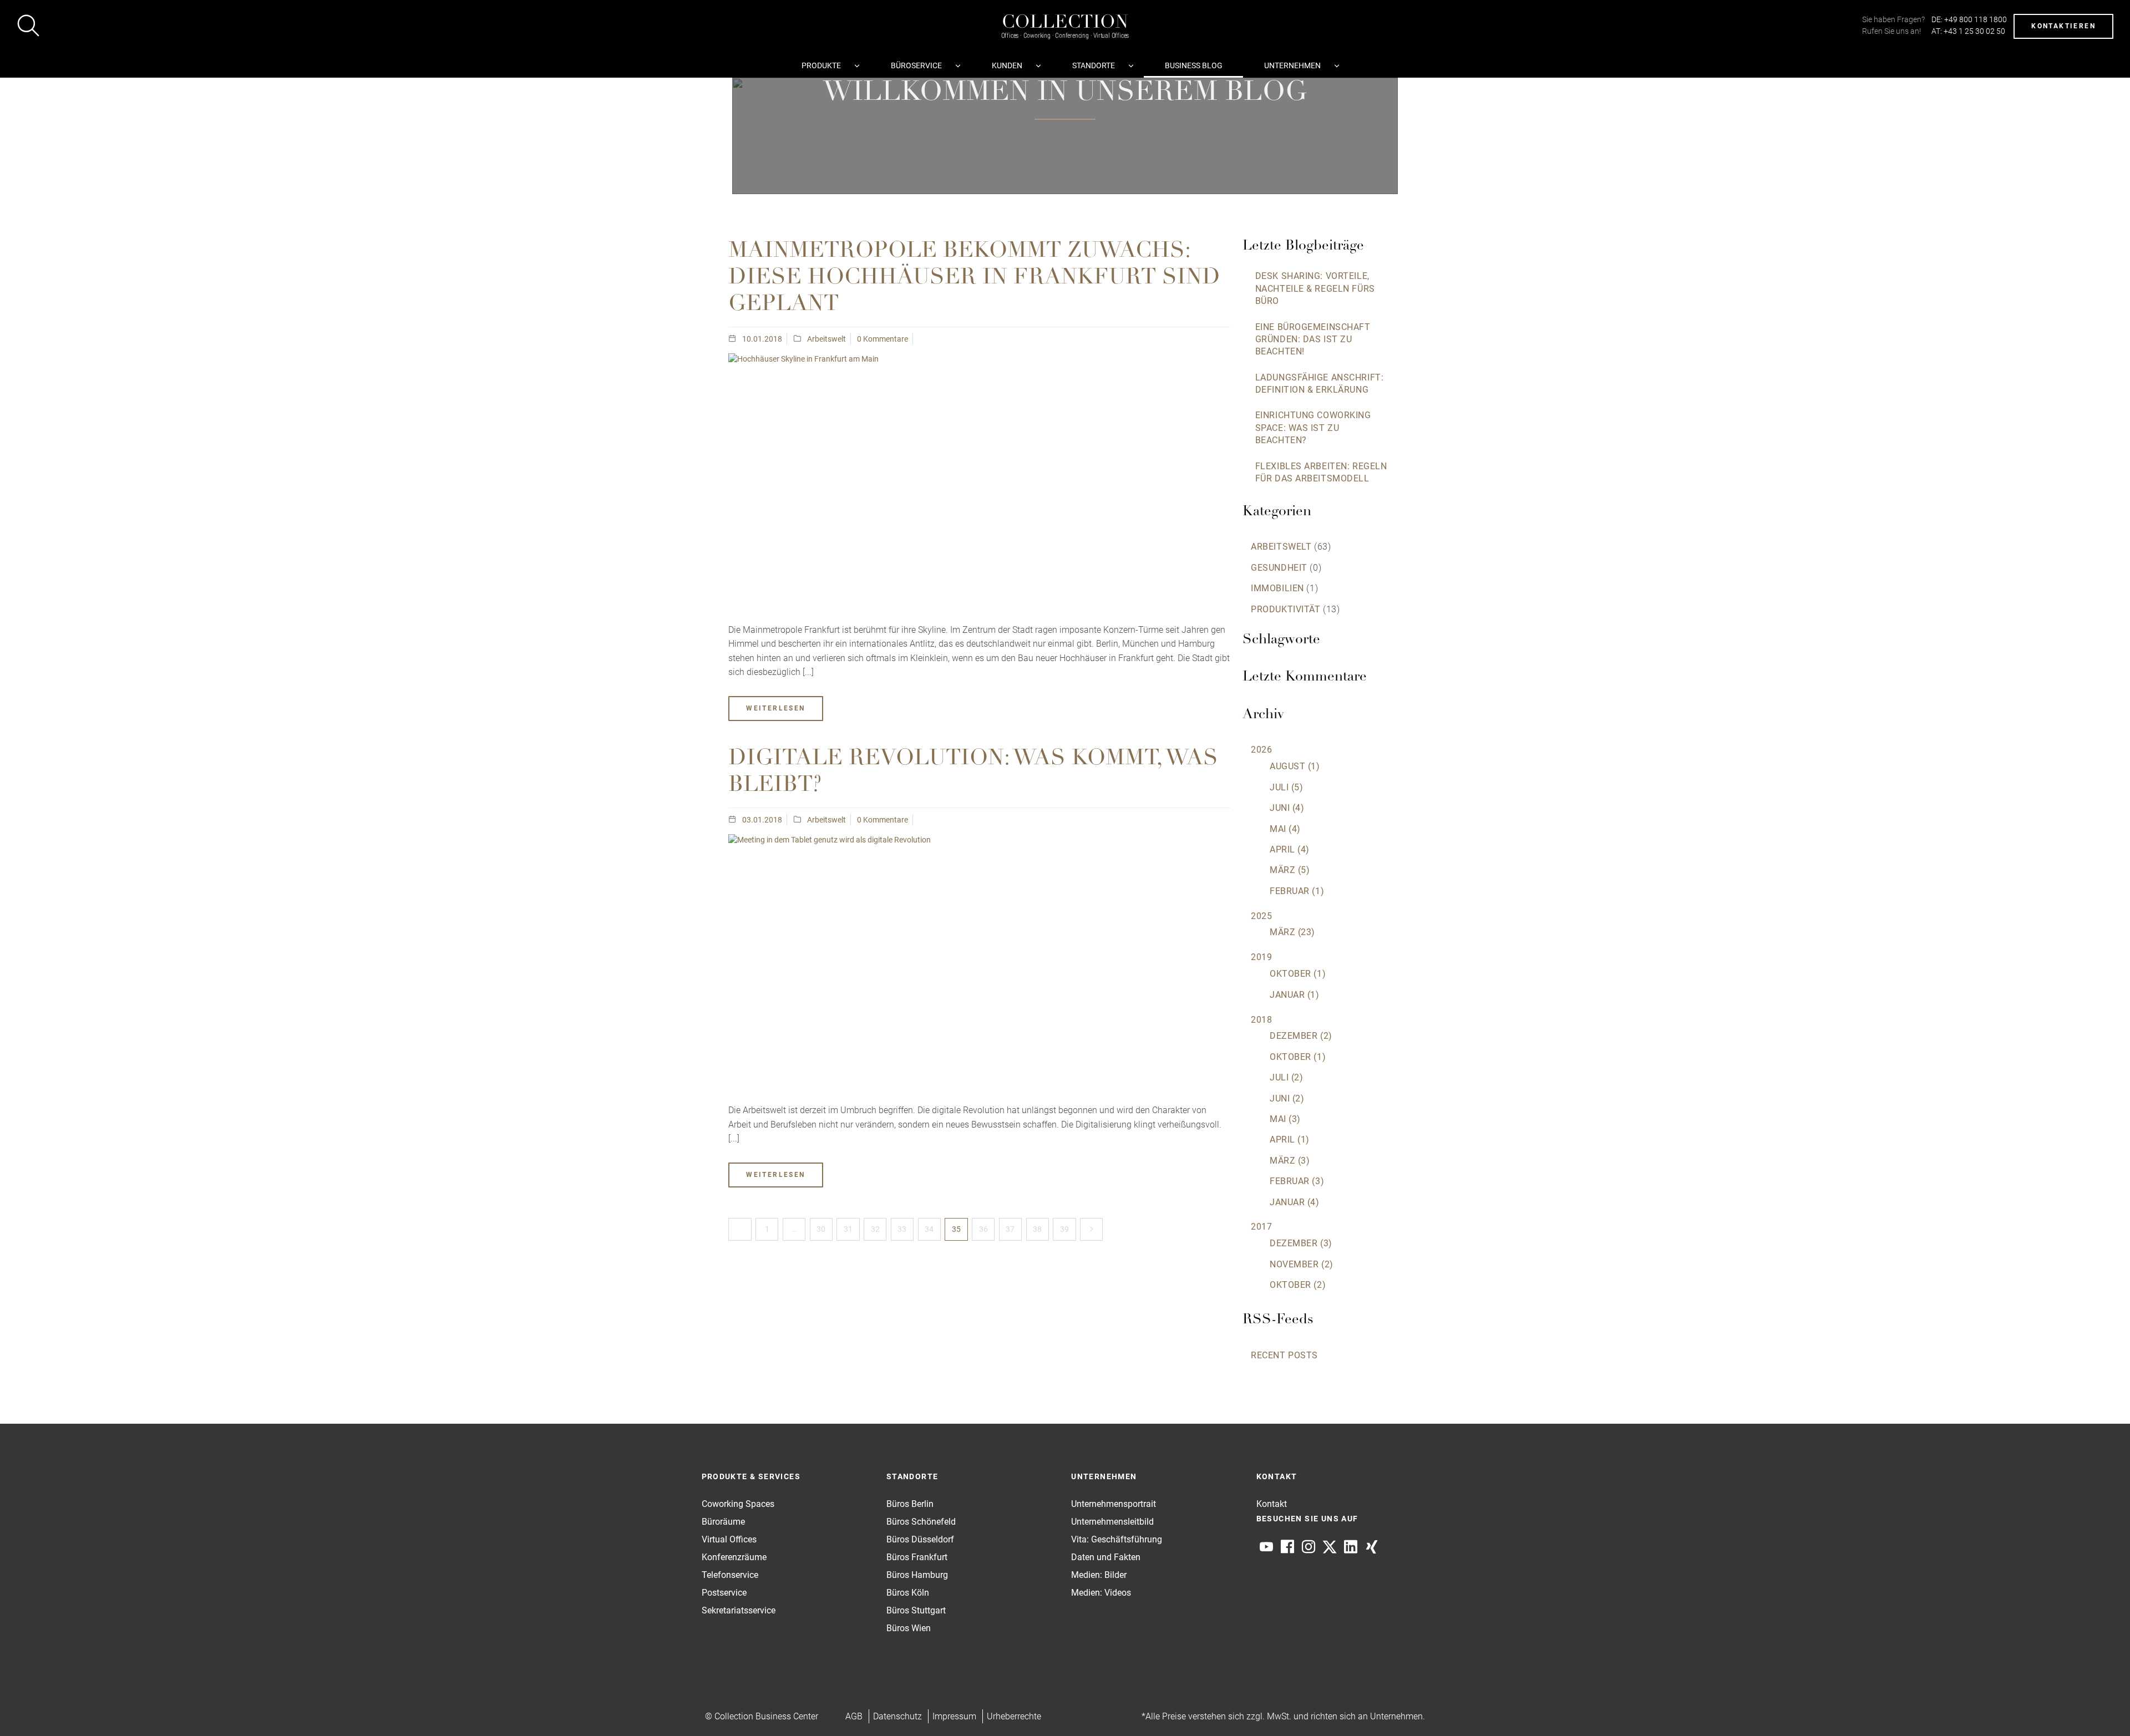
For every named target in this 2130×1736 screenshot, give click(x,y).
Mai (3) (1285, 1119)
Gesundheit (1279, 568)
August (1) (1295, 766)
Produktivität (1285, 609)
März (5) (1290, 870)
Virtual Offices (729, 1539)
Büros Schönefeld (921, 1522)
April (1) (1290, 1139)
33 (902, 1229)
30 (821, 1229)
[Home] (1065, 15)
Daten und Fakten (1106, 1557)
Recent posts (1284, 1355)
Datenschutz (897, 1716)
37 (1010, 1229)
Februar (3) (1297, 1181)
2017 (1261, 1227)
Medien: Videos (1101, 1593)
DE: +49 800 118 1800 (1969, 19)
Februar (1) (1297, 891)
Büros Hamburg (917, 1575)
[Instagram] (1309, 1547)
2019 (1261, 957)
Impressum (954, 1716)
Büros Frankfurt (917, 1557)
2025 (1261, 916)
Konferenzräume (734, 1557)
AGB (854, 1716)
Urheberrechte (1014, 1716)
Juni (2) (1287, 1098)
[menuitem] (825, 65)
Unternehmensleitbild (1112, 1522)
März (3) (1290, 1161)
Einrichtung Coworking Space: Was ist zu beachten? (1313, 428)
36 (983, 1229)
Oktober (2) (1298, 1285)
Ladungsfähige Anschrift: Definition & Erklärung (1319, 384)
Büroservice (916, 65)
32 (875, 1229)
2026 (1261, 750)
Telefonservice (730, 1575)
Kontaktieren (2063, 26)
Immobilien (1277, 588)
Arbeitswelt (826, 339)
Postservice (724, 1593)
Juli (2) (1286, 1077)
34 (929, 1229)
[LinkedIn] (1351, 1547)
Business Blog (1194, 65)
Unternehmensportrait (1114, 1504)
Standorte (1094, 65)
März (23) (1292, 932)
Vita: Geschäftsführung (1117, 1539)
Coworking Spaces (738, 1504)
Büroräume (723, 1522)
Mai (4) (1285, 829)
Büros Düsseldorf (920, 1539)
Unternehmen (1292, 65)
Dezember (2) (1301, 1036)
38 (1037, 1229)
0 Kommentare (883, 339)
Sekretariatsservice (739, 1610)
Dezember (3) (1301, 1243)
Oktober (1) (1298, 974)
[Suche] (28, 27)
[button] (2100, 1706)
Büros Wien (909, 1628)
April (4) (1290, 849)
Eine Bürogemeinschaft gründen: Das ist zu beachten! (1313, 339)
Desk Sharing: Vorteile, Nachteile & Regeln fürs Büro (1315, 288)
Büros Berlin (910, 1504)
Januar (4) (1295, 1202)
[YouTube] (1266, 1547)
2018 (1261, 1020)
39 (1064, 1229)
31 (848, 1229)
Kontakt (1272, 1504)
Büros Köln (908, 1593)
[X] (1330, 1547)
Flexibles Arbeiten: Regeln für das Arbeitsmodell (1321, 472)
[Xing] (1372, 1547)
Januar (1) (1295, 995)
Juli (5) (1286, 787)
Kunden (1007, 65)
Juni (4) (1287, 808)
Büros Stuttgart (916, 1610)
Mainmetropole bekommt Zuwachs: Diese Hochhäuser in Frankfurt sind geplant (974, 278)
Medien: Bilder (1099, 1575)
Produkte (821, 65)
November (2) (1302, 1264)
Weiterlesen (775, 708)
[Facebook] (1287, 1547)
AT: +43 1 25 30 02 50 (1968, 31)
